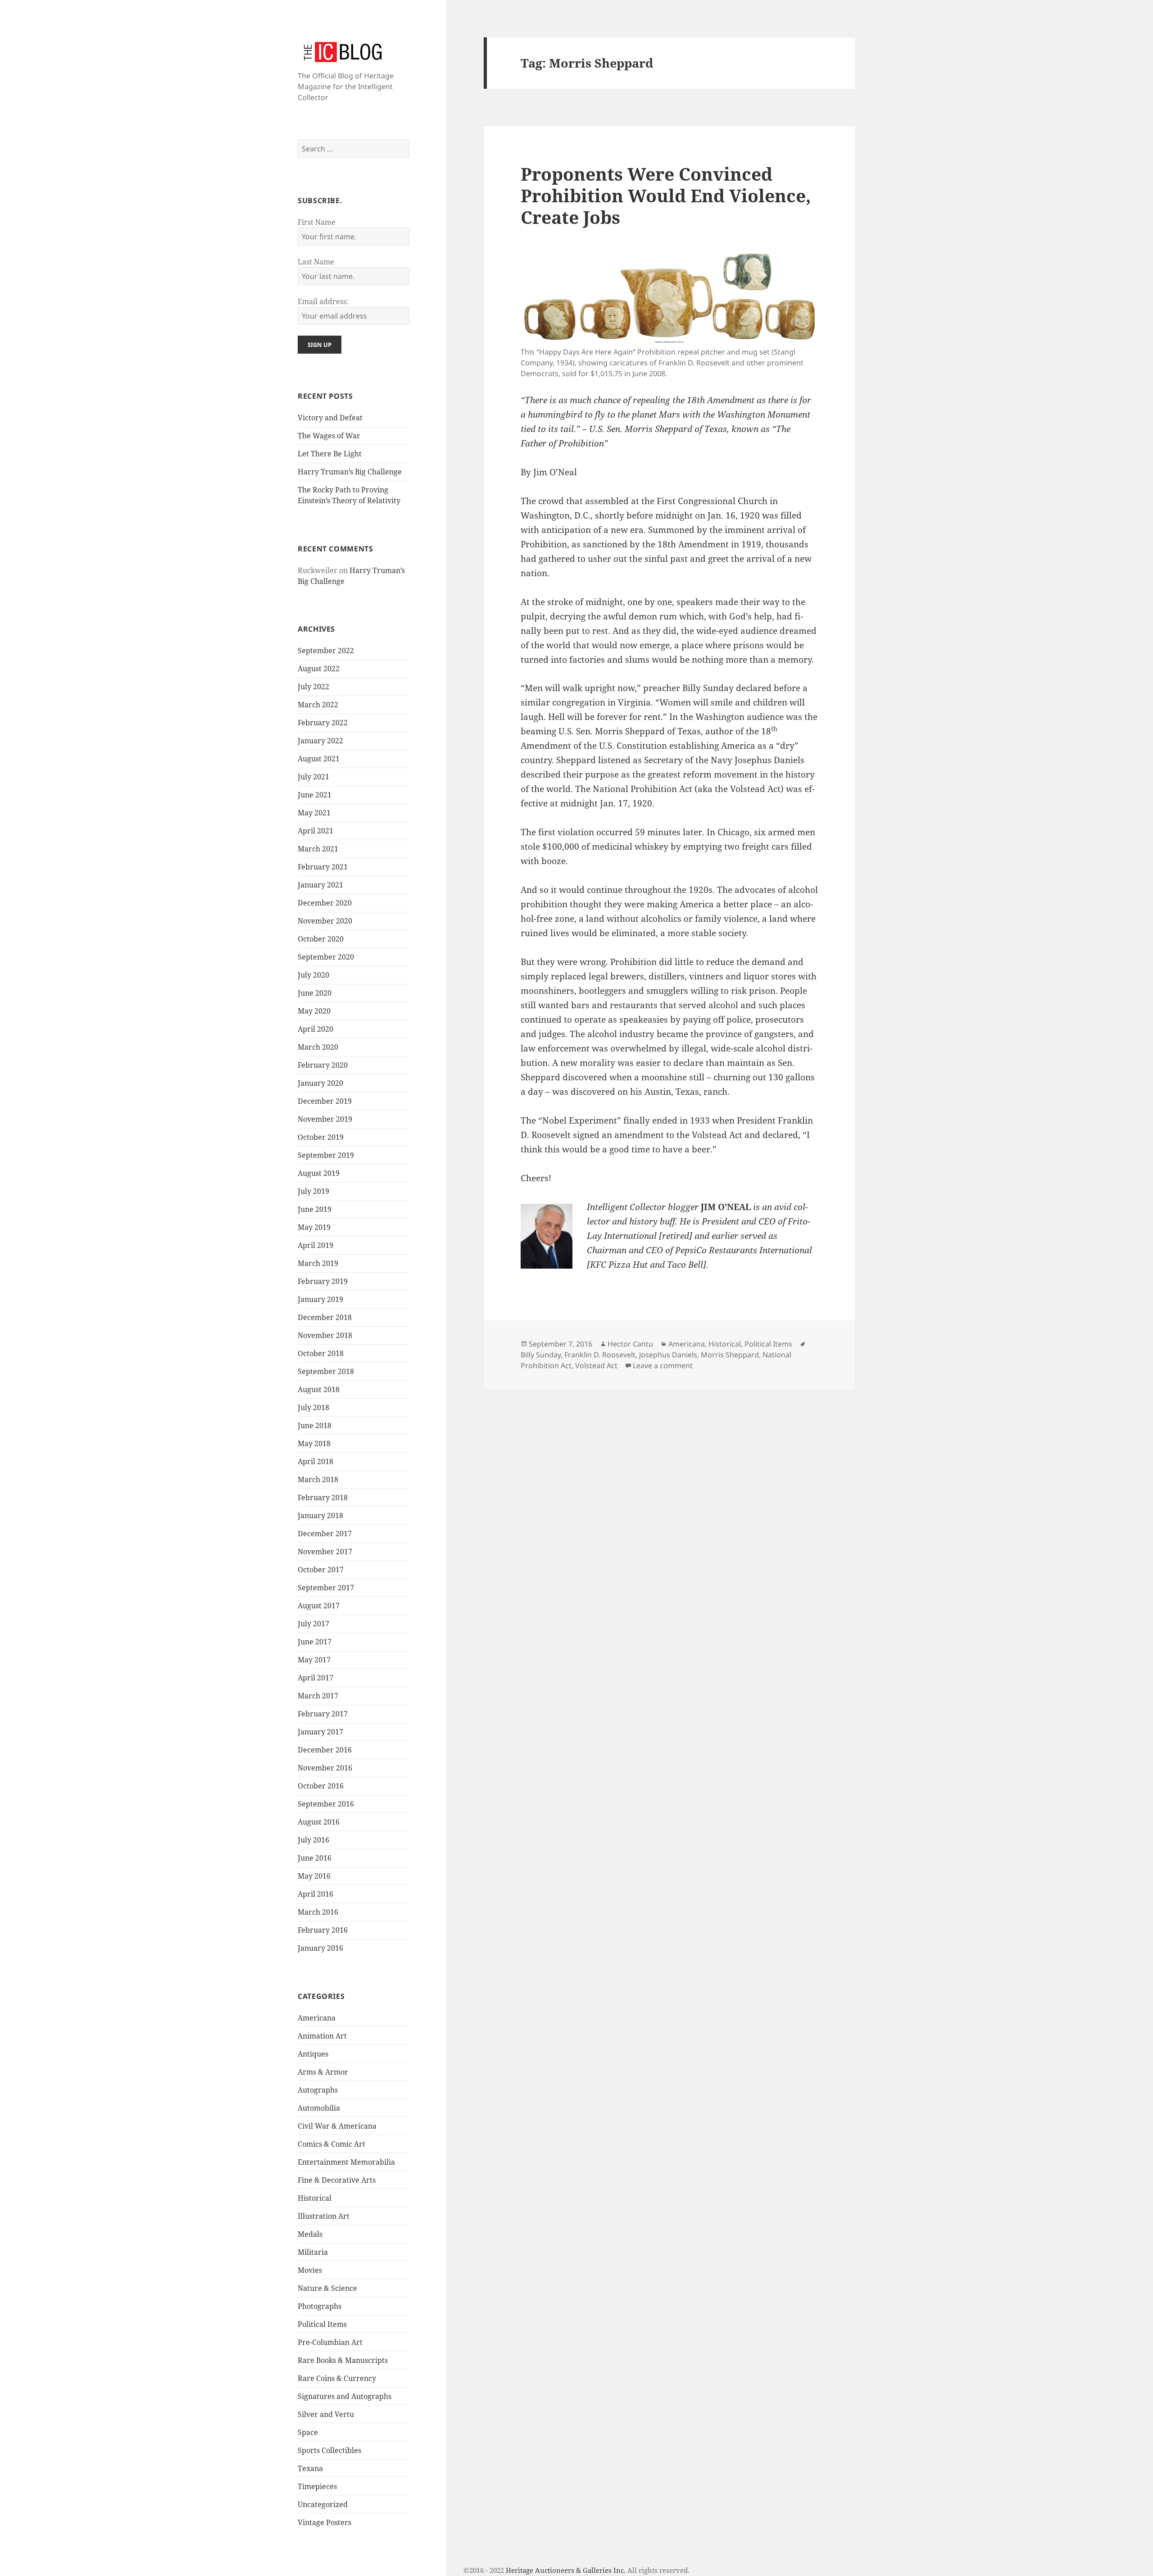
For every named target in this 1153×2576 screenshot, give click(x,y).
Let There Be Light (330, 454)
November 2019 (325, 1119)
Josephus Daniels (668, 1355)
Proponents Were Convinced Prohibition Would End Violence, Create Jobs (666, 195)
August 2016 (319, 1822)
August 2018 (319, 1389)
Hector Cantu (630, 1344)
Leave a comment (663, 1365)
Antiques (313, 2054)
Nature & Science (327, 2288)
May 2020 (314, 1011)
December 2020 (325, 903)
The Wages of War (329, 436)
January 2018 (320, 1516)
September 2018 (326, 1371)
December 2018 (325, 1317)
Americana (317, 2018)
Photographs (320, 2306)
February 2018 (323, 1497)
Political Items (322, 2324)
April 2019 (315, 1245)
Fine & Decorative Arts (337, 2180)
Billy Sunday (541, 1355)
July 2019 (313, 1191)
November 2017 (325, 1552)
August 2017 (319, 1606)
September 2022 (326, 651)
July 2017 (313, 1624)
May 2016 (314, 1876)
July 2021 (313, 777)
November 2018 (325, 1335)
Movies (310, 2270)
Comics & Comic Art (331, 2144)
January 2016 (320, 1948)
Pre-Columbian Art (330, 2342)
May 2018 (314, 1443)
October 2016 (321, 1786)
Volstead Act (596, 1365)
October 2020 (321, 939)
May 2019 (314, 1227)
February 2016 (323, 1930)
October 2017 (321, 1570)
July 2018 (313, 1407)
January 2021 (320, 885)
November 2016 (325, 1768)
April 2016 (315, 1894)
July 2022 (313, 687)
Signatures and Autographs (345, 2396)
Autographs (318, 2090)
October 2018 (321, 1353)
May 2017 (314, 1660)
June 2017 (315, 1642)
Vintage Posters (325, 2522)
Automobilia (319, 2108)
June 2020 (315, 993)
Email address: (323, 301)
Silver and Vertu (326, 2414)
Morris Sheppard (730, 1355)
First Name (317, 222)
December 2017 (325, 1534)
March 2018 (318, 1479)
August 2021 (319, 759)
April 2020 (315, 1029)
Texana (310, 2468)
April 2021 (315, 831)
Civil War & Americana (337, 2126)
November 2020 (325, 921)
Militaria (313, 2252)
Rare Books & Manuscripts (343, 2360)
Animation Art (322, 2036)
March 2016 (318, 1912)
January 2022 (320, 741)
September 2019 (326, 1155)
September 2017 (326, 1588)
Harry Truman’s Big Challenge (350, 472)
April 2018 (315, 1461)
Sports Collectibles (329, 2450)
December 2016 (325, 1750)
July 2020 (313, 975)
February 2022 (323, 723)
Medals (310, 2234)
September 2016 (326, 1804)
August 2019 (319, 1173)
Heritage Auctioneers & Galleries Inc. (566, 2570)
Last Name (316, 262)
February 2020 (323, 1065)
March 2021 (318, 849)
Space (308, 2432)
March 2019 (318, 1263)
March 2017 (318, 1696)
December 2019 (325, 1101)
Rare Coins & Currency (337, 2378)
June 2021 (315, 795)
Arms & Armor (323, 2072)
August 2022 (319, 669)
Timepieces (317, 2486)
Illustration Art (324, 2216)
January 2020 (320, 1083)
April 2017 (315, 1678)
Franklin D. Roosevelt (600, 1355)
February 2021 (323, 867)
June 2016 (315, 1858)
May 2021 (314, 813)
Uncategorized (323, 2504)
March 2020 (318, 1047)
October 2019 (321, 1137)
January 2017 (320, 1732)
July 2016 (313, 1840)
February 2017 (323, 1714)
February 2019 (323, 1281)
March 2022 (318, 705)
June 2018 (315, 1425)
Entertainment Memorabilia (346, 2162)
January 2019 (320, 1299)
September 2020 (326, 957)
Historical (315, 2198)
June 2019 (315, 1209)
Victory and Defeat (330, 418)
